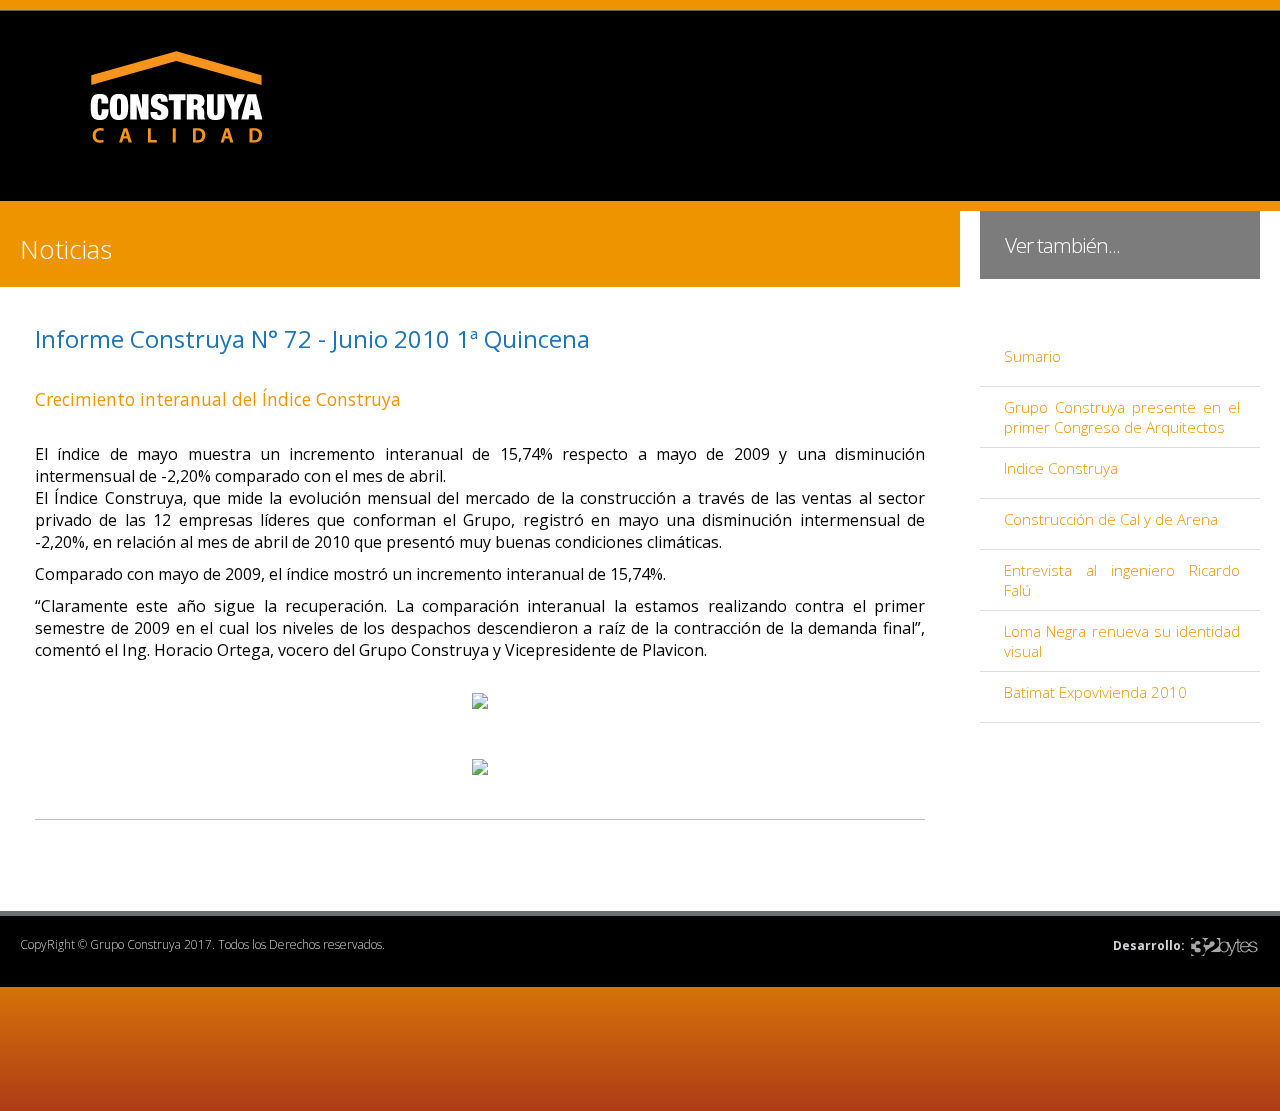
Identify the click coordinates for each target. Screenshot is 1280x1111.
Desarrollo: (1149, 945)
